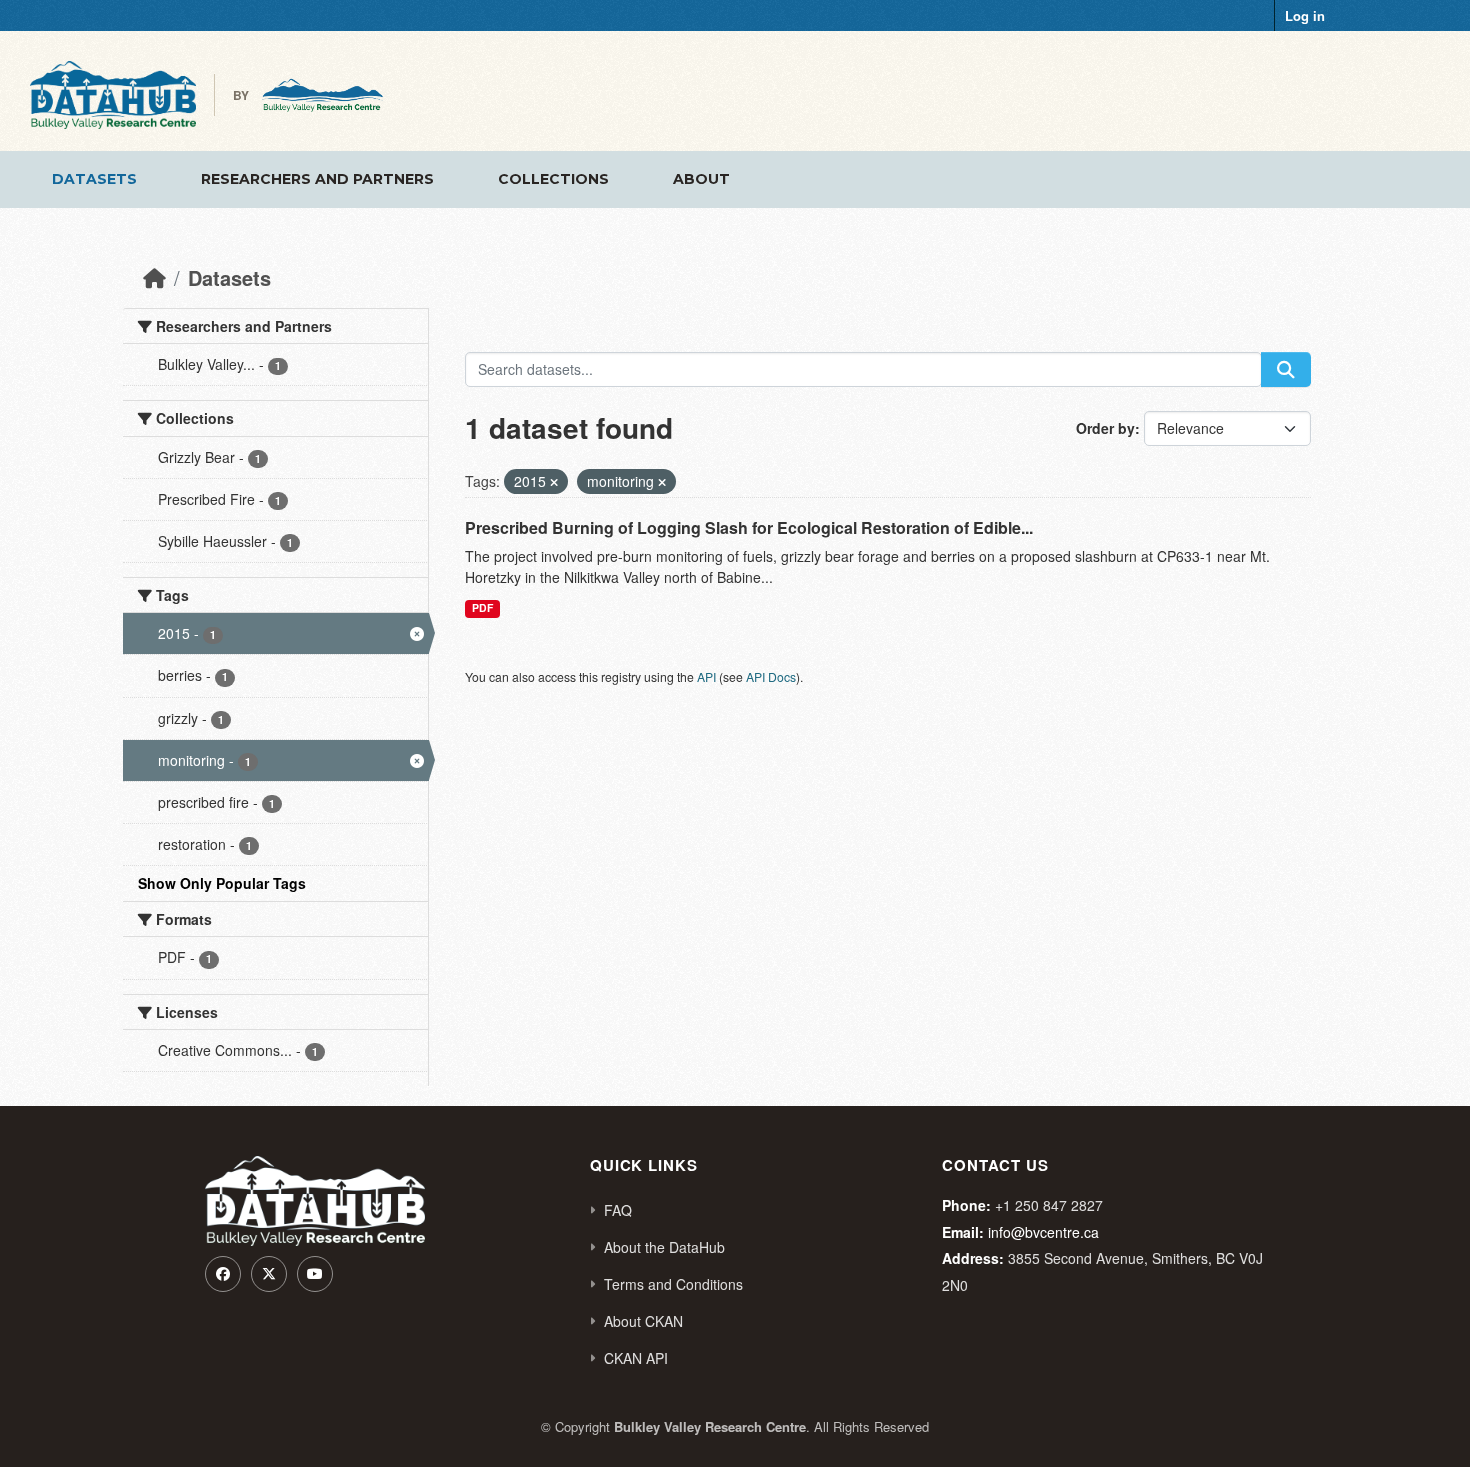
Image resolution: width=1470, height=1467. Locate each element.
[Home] (154, 277)
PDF (482, 607)
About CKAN (643, 1321)
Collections (553, 179)
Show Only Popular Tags (222, 883)
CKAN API (636, 1358)
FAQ (618, 1210)
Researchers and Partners (317, 179)
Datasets (94, 179)
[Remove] (554, 482)
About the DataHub (664, 1247)
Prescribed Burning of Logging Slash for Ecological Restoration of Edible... (749, 527)
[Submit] (1286, 369)
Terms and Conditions (673, 1284)
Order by (1105, 428)
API (706, 676)
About (701, 179)
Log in (1305, 15)
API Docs (771, 676)
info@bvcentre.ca (1043, 1232)
